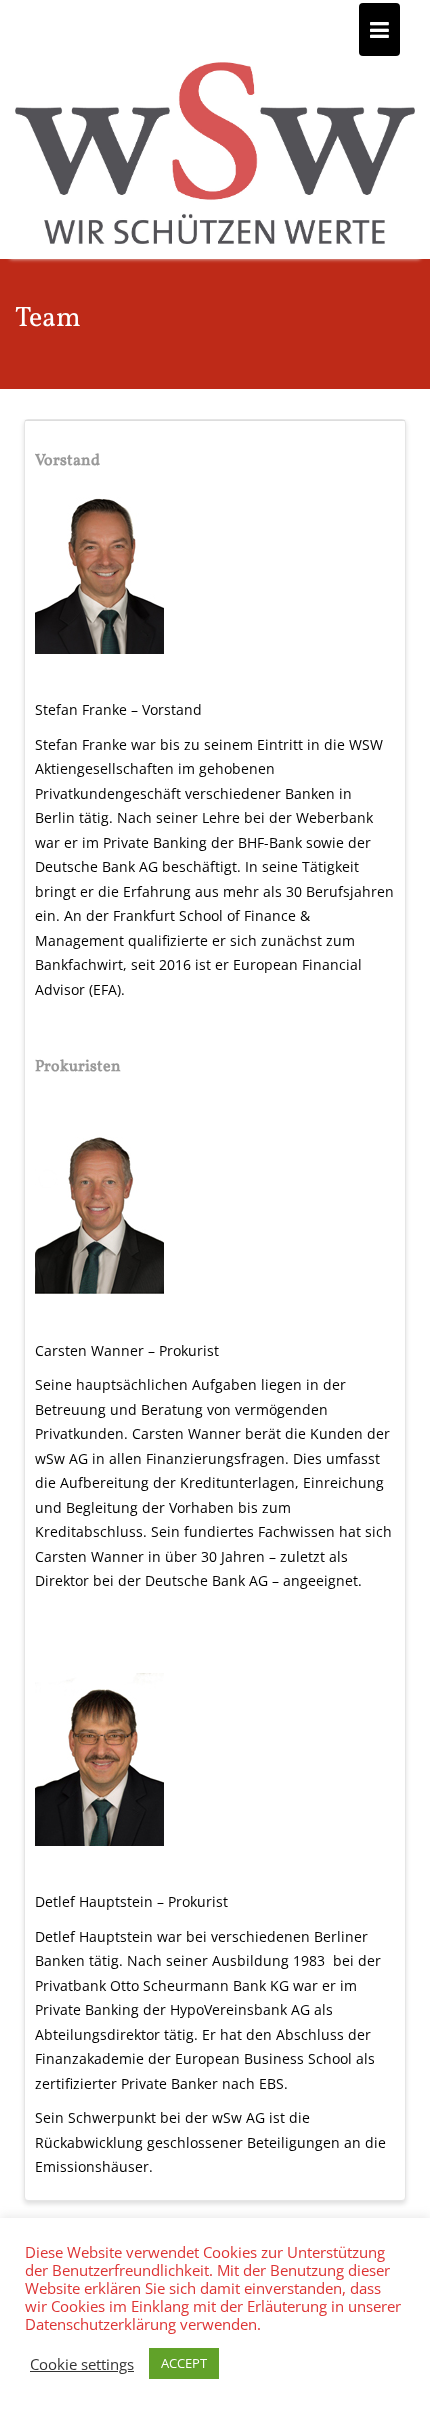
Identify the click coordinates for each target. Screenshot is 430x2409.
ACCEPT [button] (184, 2363)
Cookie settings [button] (82, 2364)
